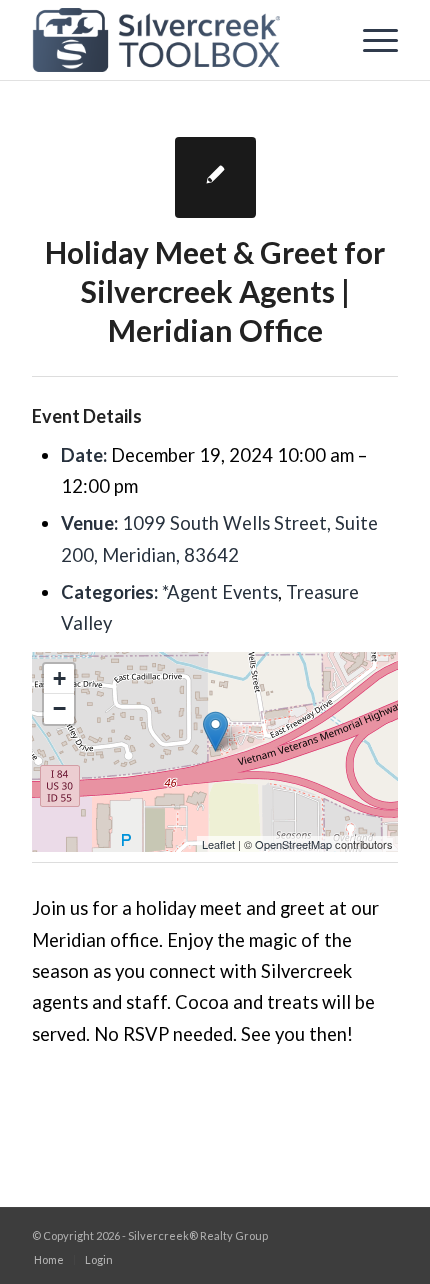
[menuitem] (370, 40)
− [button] (59, 708)
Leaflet (218, 844)
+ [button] (59, 678)
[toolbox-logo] (178, 40)
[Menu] (370, 40)
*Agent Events (220, 592)
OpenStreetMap (293, 844)
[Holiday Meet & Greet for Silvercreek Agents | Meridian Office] (215, 177)
